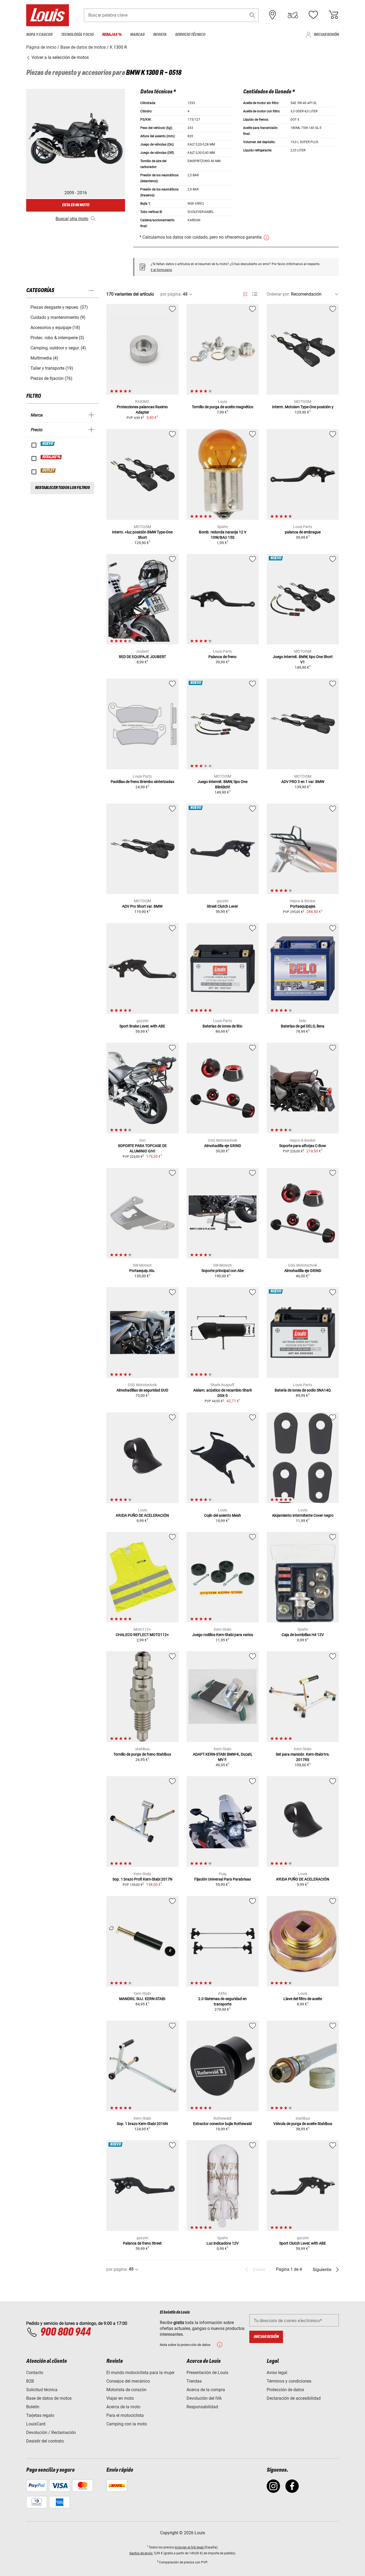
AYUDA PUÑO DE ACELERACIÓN (142, 1515)
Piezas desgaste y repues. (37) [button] (59, 307)
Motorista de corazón (126, 2390)
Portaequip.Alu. (142, 1271)
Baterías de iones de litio (222, 1026)
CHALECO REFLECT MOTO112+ (142, 1635)
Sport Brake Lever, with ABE (142, 1026)
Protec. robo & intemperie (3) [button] (57, 338)
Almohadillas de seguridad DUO (142, 1390)
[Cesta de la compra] (333, 15)
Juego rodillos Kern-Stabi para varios (223, 1635)
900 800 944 (65, 2332)
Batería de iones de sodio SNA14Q (303, 1390)
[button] (252, 15)
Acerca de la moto (123, 2407)
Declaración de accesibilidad (294, 2398)
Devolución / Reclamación (51, 2432)
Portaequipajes (303, 906)
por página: (171, 294)
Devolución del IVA (204, 2398)
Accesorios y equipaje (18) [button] (55, 328)
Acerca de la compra (206, 2390)
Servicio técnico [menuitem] (190, 35)
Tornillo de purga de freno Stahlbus (142, 1754)
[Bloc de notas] (313, 15)
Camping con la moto (127, 2424)
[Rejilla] (245, 293)
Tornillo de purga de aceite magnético (223, 407)
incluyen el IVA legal (190, 2547)
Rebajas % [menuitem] (112, 35)
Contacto (35, 2373)
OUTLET (48, 471)
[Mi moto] (293, 15)
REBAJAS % (51, 457)
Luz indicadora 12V (223, 2243)
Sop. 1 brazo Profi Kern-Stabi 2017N (142, 1879)
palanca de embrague (303, 532)
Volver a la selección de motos (60, 57)
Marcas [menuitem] (137, 35)
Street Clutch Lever (222, 906)
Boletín (33, 2407)
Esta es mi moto (76, 205)
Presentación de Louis (207, 2373)
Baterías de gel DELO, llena (303, 1026)
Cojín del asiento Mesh (223, 1515)
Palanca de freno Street (142, 2243)
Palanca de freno (222, 657)
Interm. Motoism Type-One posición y (303, 407)
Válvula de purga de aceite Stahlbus (303, 2124)
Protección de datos (285, 2390)
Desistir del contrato (45, 2441)
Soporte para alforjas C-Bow (303, 1146)
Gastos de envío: (141, 2553)
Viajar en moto (120, 2398)
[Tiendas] (273, 15)
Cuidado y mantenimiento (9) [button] (58, 317)
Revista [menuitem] (160, 35)
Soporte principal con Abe (223, 1271)
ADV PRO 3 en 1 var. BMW (303, 782)
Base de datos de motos (49, 2398)
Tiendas (194, 2381)
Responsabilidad (202, 2407)
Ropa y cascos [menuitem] (39, 35)
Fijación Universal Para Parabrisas (223, 1879)
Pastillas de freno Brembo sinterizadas (142, 782)
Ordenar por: (278, 294)
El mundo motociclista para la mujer (140, 2373)
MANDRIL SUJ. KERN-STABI (142, 1999)
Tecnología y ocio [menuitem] (77, 35)
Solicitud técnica (42, 2390)
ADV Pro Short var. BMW (142, 906)
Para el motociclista (125, 2415)
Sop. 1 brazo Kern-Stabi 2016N (142, 2124)
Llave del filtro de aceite (303, 1999)
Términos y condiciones (289, 2381)
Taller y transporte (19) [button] (52, 368)
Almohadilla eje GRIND (223, 1146)
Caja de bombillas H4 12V (303, 1635)
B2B (30, 2381)
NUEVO (48, 444)
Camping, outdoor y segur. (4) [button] (58, 348)
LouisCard (36, 2424)
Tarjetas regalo (40, 2415)
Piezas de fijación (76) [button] (51, 378)
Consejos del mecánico (128, 2381)
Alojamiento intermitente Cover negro (303, 1515)
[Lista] (255, 294)
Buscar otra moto (72, 219)
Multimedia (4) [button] (44, 358)
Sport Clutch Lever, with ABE (303, 2243)
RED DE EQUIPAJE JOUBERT (142, 657)
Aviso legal (277, 2373)
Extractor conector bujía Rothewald (222, 2124)
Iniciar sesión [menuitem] (326, 35)
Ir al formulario (161, 270)
